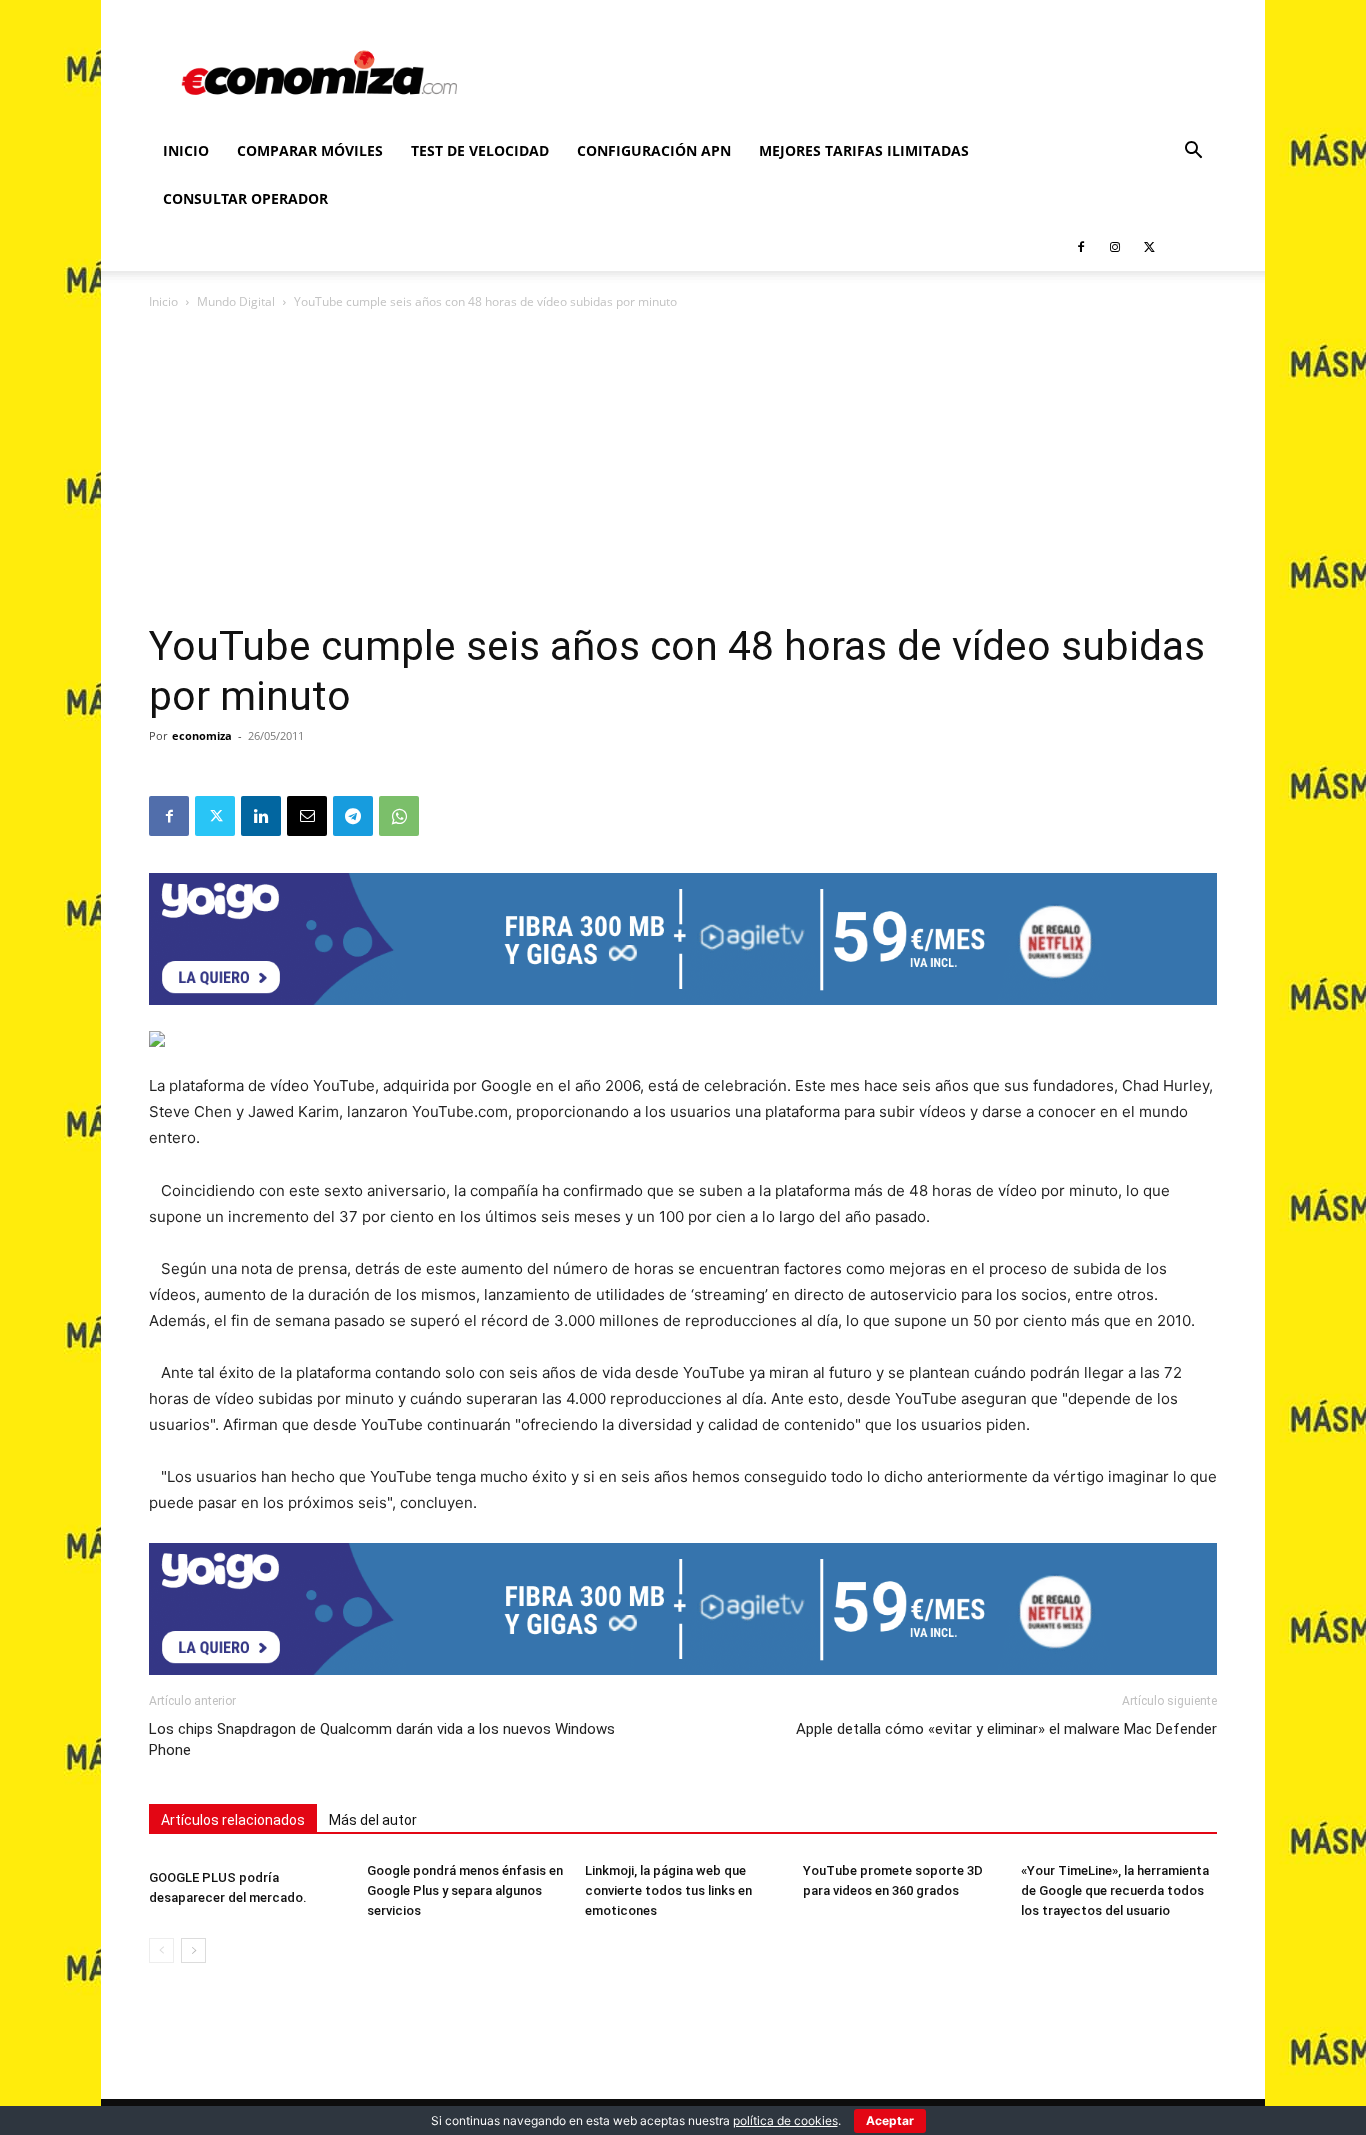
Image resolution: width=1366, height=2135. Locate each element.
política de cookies (785, 2120)
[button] (1193, 152)
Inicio (186, 150)
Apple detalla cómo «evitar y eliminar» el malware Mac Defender (1006, 1729)
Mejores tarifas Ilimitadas (864, 150)
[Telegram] (353, 816)
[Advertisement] (683, 472)
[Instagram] (1115, 247)
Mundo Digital (236, 301)
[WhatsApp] (399, 816)
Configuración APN (654, 150)
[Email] (307, 816)
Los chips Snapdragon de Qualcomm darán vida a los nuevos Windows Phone (382, 1739)
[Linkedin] (261, 816)
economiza (202, 735)
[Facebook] (1081, 247)
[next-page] (193, 1950)
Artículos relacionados (233, 1820)
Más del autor (373, 1820)
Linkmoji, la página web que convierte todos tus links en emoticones (668, 1890)
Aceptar (890, 2120)
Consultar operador (245, 198)
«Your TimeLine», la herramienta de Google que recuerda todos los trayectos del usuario (1115, 1890)
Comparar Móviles (310, 150)
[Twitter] (1149, 247)
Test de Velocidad (480, 150)
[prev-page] (161, 1950)
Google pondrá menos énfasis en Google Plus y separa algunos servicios (465, 1890)
